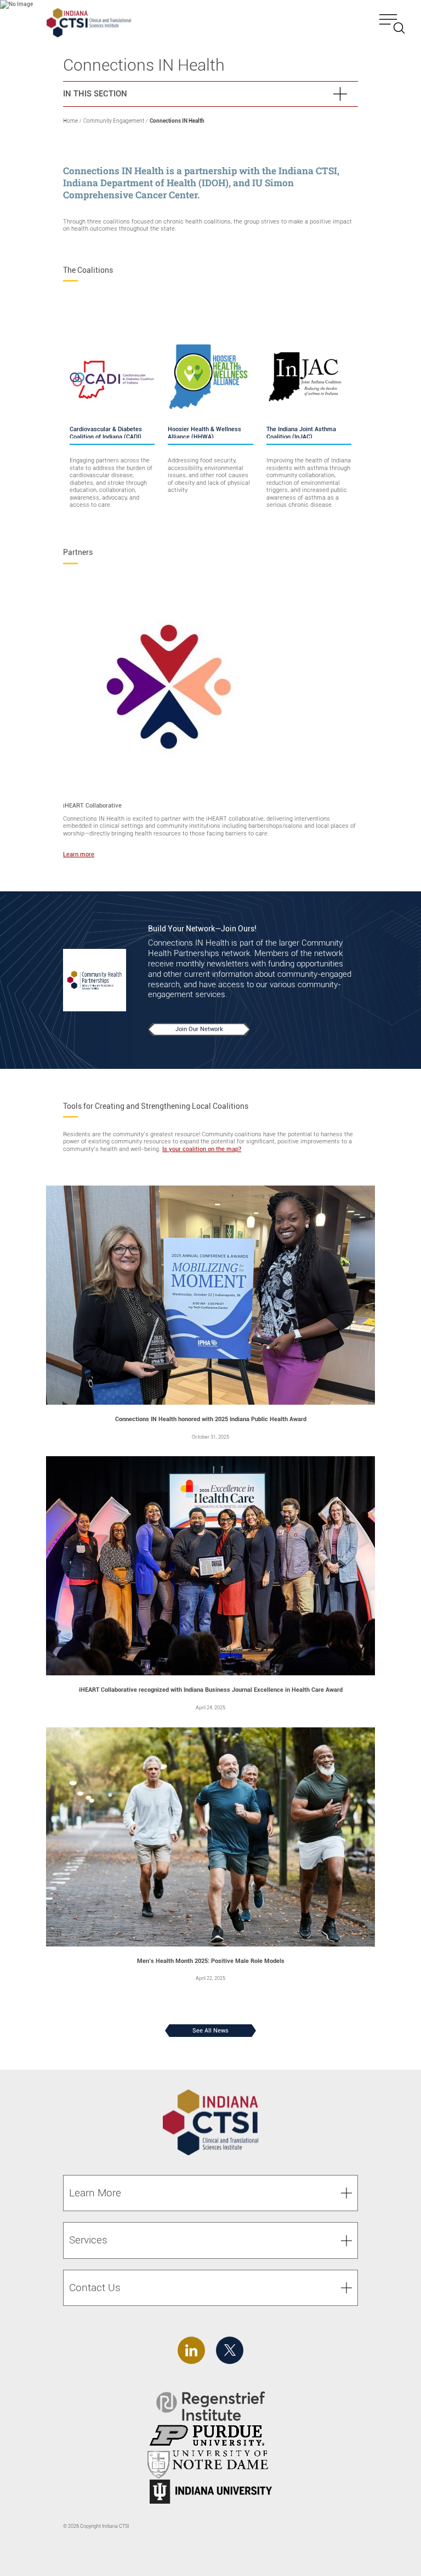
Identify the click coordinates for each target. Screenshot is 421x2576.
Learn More (95, 2193)
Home (70, 121)
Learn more (79, 854)
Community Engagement (114, 121)
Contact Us (95, 2288)
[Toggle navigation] (392, 24)
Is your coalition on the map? (202, 1149)
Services (88, 2240)
